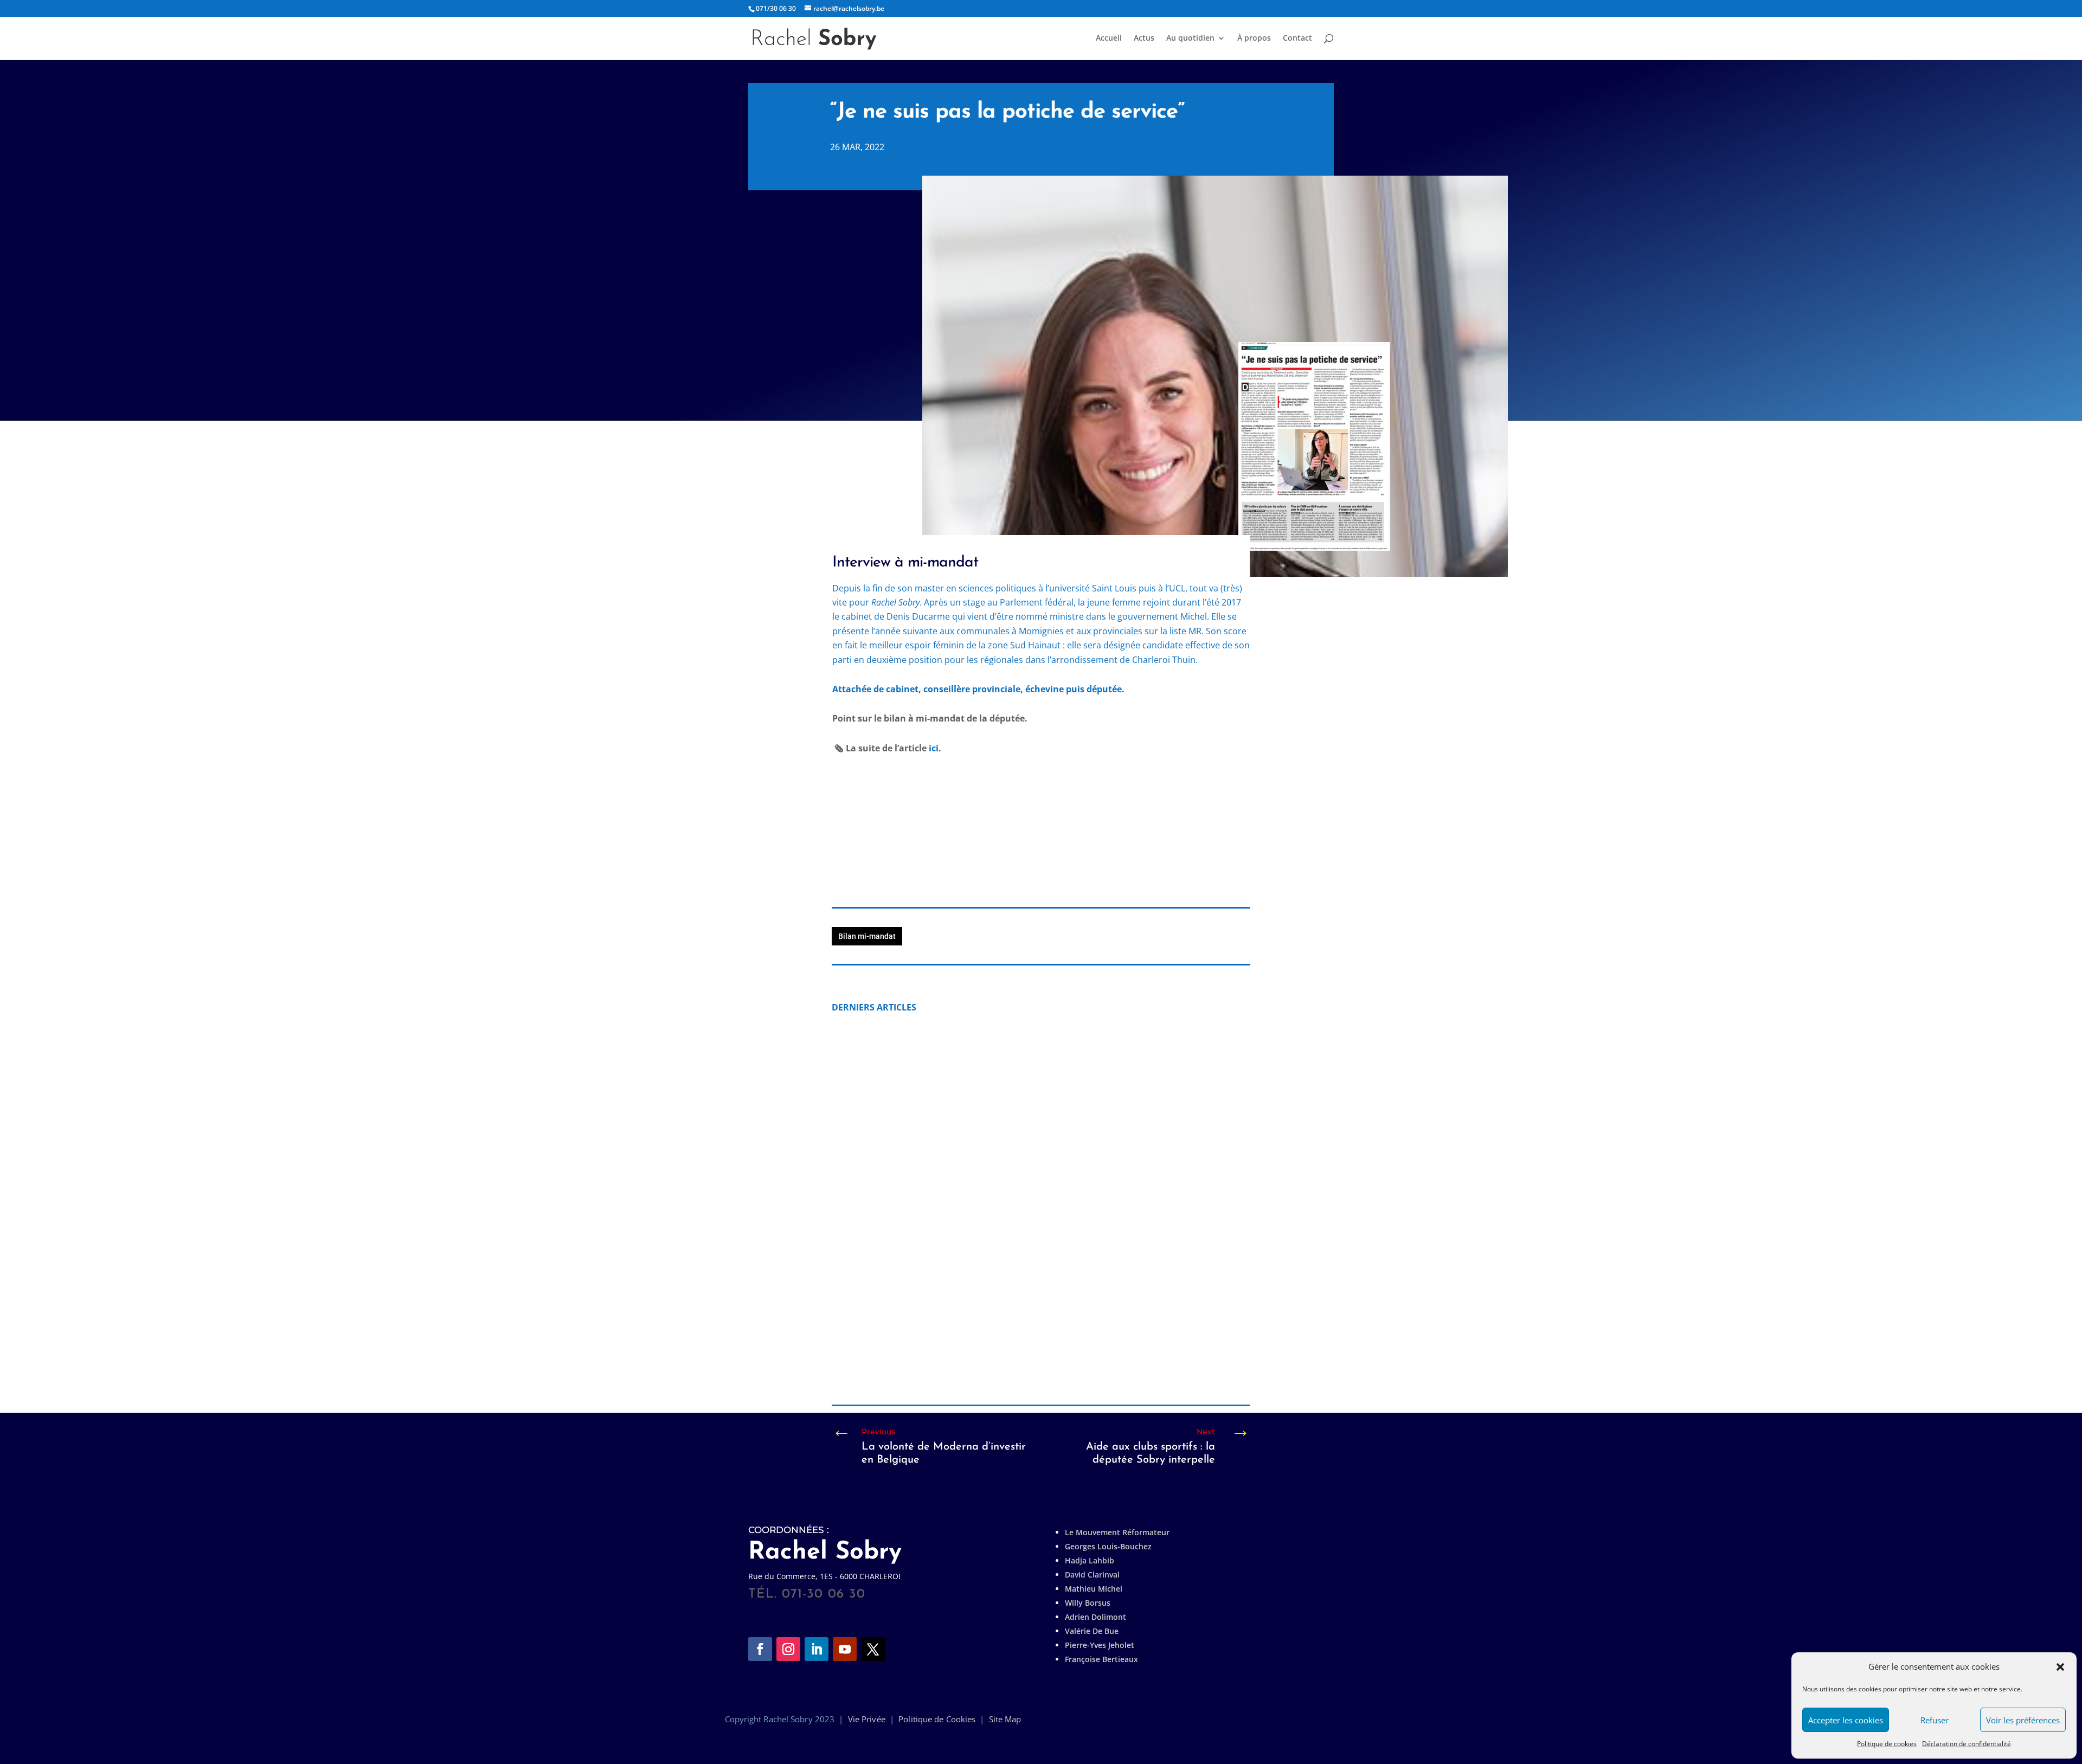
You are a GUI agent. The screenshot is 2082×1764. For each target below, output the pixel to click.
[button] (2060, 1667)
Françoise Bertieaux (1101, 1659)
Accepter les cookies (1846, 1720)
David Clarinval (1092, 1575)
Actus (1144, 38)
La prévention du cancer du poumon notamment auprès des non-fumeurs (1014, 1161)
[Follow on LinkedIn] (817, 1649)
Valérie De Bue (1092, 1631)
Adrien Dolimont (1095, 1617)
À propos (1254, 38)
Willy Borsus (1088, 1603)
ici (933, 748)
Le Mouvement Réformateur (1117, 1532)
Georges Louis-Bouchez (1108, 1546)
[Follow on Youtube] (845, 1649)
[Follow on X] (873, 1649)
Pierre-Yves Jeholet (1100, 1645)
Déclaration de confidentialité (1967, 1744)
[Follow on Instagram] (788, 1649)
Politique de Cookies (937, 1719)
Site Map (1005, 1719)
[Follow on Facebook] (760, 1649)
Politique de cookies (1887, 1744)
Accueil (1109, 38)
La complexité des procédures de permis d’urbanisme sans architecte (1003, 1343)
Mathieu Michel (1094, 1589)
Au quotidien (1190, 38)
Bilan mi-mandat (867, 936)
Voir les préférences (2023, 1720)
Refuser (1935, 1720)
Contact (1297, 38)
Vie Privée (867, 1719)
